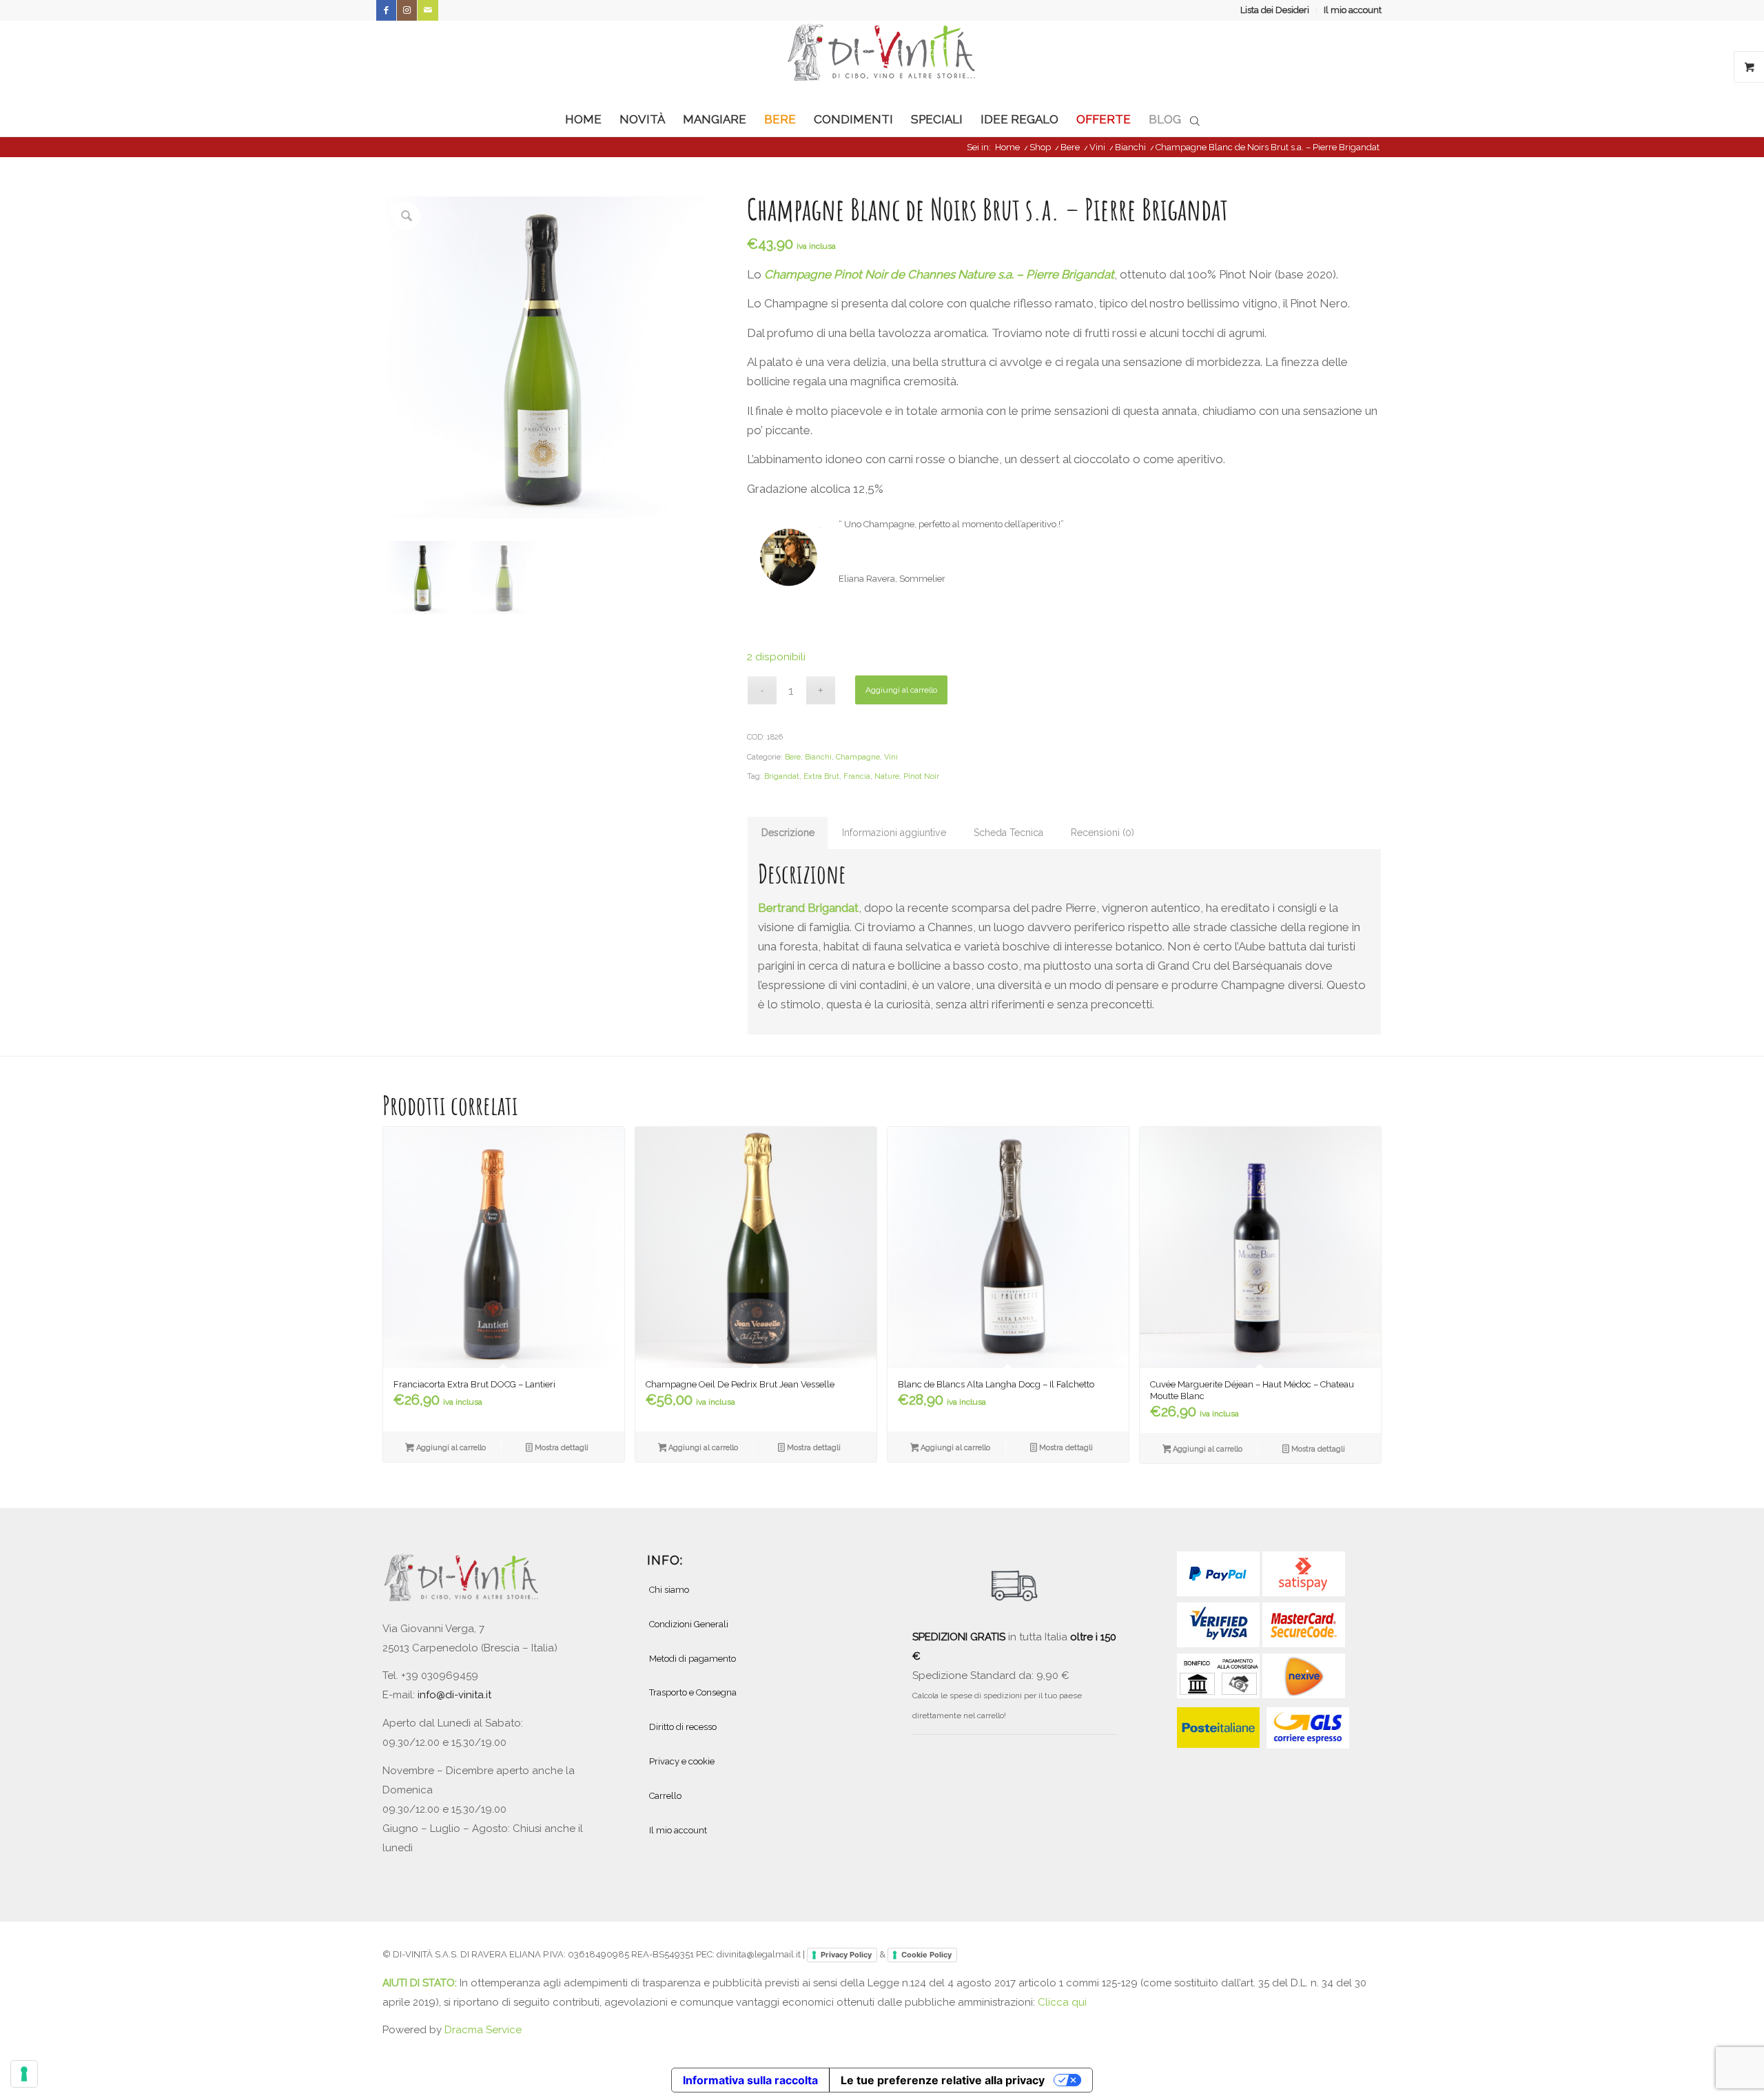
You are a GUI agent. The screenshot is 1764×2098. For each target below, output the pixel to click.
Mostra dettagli (561, 1448)
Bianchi (818, 757)
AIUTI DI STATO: (421, 1983)
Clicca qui (1062, 2002)
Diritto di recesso (683, 1727)
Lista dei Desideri (1275, 10)
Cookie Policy (926, 1955)
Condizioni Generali (689, 1624)
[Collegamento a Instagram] (407, 10)
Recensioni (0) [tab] (1102, 833)
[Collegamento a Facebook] (386, 10)
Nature (887, 776)
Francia (857, 776)
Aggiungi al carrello (901, 690)
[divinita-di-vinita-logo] (882, 61)
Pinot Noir (921, 776)
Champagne (858, 757)
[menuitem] (1275, 10)
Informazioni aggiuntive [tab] (894, 833)
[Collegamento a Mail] (428, 10)
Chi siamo (669, 1590)
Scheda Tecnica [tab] (1008, 833)
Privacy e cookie (682, 1761)
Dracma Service (483, 2030)
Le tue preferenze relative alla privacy (943, 2080)
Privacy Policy (846, 1955)
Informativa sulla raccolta (750, 2080)
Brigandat (782, 776)
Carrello (665, 1796)
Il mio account (1353, 10)
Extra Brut (821, 776)
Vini (891, 757)
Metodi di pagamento (693, 1659)
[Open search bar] (1195, 120)
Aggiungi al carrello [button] (450, 1448)
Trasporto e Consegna (693, 1692)
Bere (793, 757)
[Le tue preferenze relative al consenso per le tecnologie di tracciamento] (24, 2074)
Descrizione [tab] (788, 833)
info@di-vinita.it (454, 1695)
